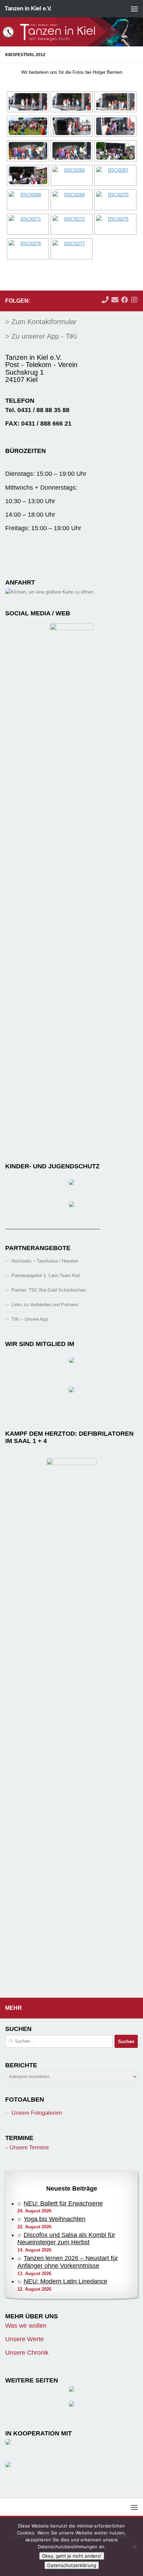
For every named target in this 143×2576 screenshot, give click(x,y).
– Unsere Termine (27, 2147)
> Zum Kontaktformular (41, 322)
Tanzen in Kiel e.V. (28, 8)
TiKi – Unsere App (30, 1319)
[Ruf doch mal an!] (105, 300)
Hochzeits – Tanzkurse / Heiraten (45, 1261)
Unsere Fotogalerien (37, 2113)
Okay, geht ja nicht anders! (72, 2556)
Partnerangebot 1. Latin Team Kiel (46, 1276)
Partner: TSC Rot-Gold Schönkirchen (49, 1290)
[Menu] (134, 9)
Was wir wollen (26, 2326)
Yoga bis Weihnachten (54, 2219)
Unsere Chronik (27, 2353)
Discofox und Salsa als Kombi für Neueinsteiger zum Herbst (66, 2239)
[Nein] (134, 2547)
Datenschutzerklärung (72, 2565)
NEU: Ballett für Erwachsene (63, 2203)
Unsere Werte (24, 2339)
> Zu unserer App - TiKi (41, 336)
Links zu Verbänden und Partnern (45, 1305)
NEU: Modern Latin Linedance (65, 2281)
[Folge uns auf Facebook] (125, 300)
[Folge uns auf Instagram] (134, 300)
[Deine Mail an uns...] (115, 300)
